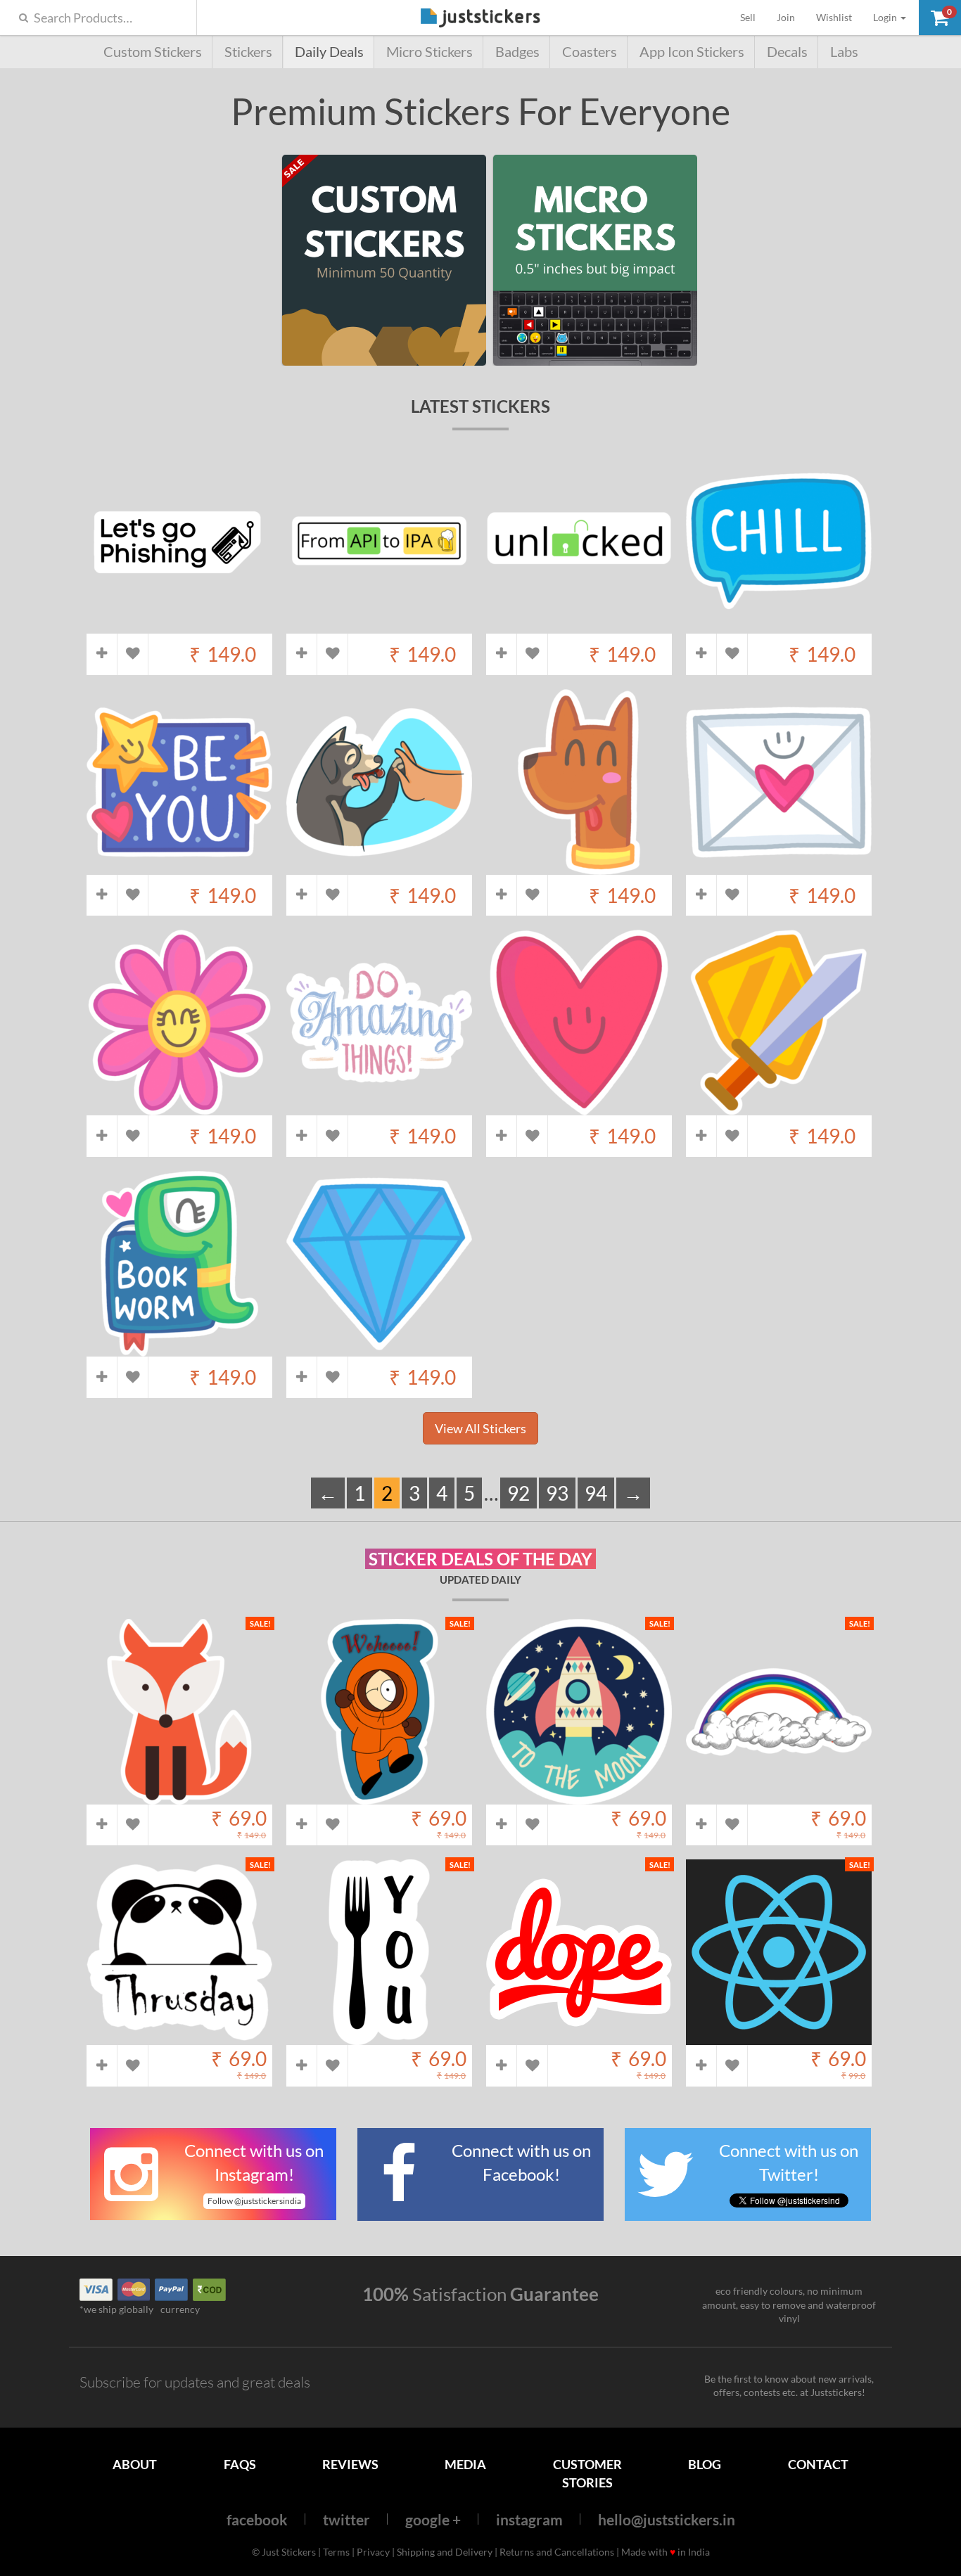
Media (465, 2464)
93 (557, 1493)
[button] (940, 18)
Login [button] (886, 17)
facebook (257, 2519)
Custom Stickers (153, 52)
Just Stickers (480, 19)
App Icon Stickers (692, 52)
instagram (529, 2519)
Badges (517, 52)
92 (518, 1493)
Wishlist (834, 17)
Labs (844, 52)
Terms (336, 2552)
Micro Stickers (429, 52)
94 (596, 1493)
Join (786, 17)
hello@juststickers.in (667, 2519)
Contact (818, 2464)
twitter (346, 2519)
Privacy (373, 2552)
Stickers (248, 52)
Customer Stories (587, 2473)
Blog (705, 2464)
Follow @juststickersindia (254, 2201)
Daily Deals (329, 52)
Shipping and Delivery (445, 2552)
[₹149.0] (179, 626)
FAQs (240, 2464)
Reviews (350, 2464)
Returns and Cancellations (557, 2552)
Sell (753, 17)
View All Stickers (480, 1428)
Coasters (590, 52)
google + (433, 2519)
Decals (787, 52)
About (135, 2464)
